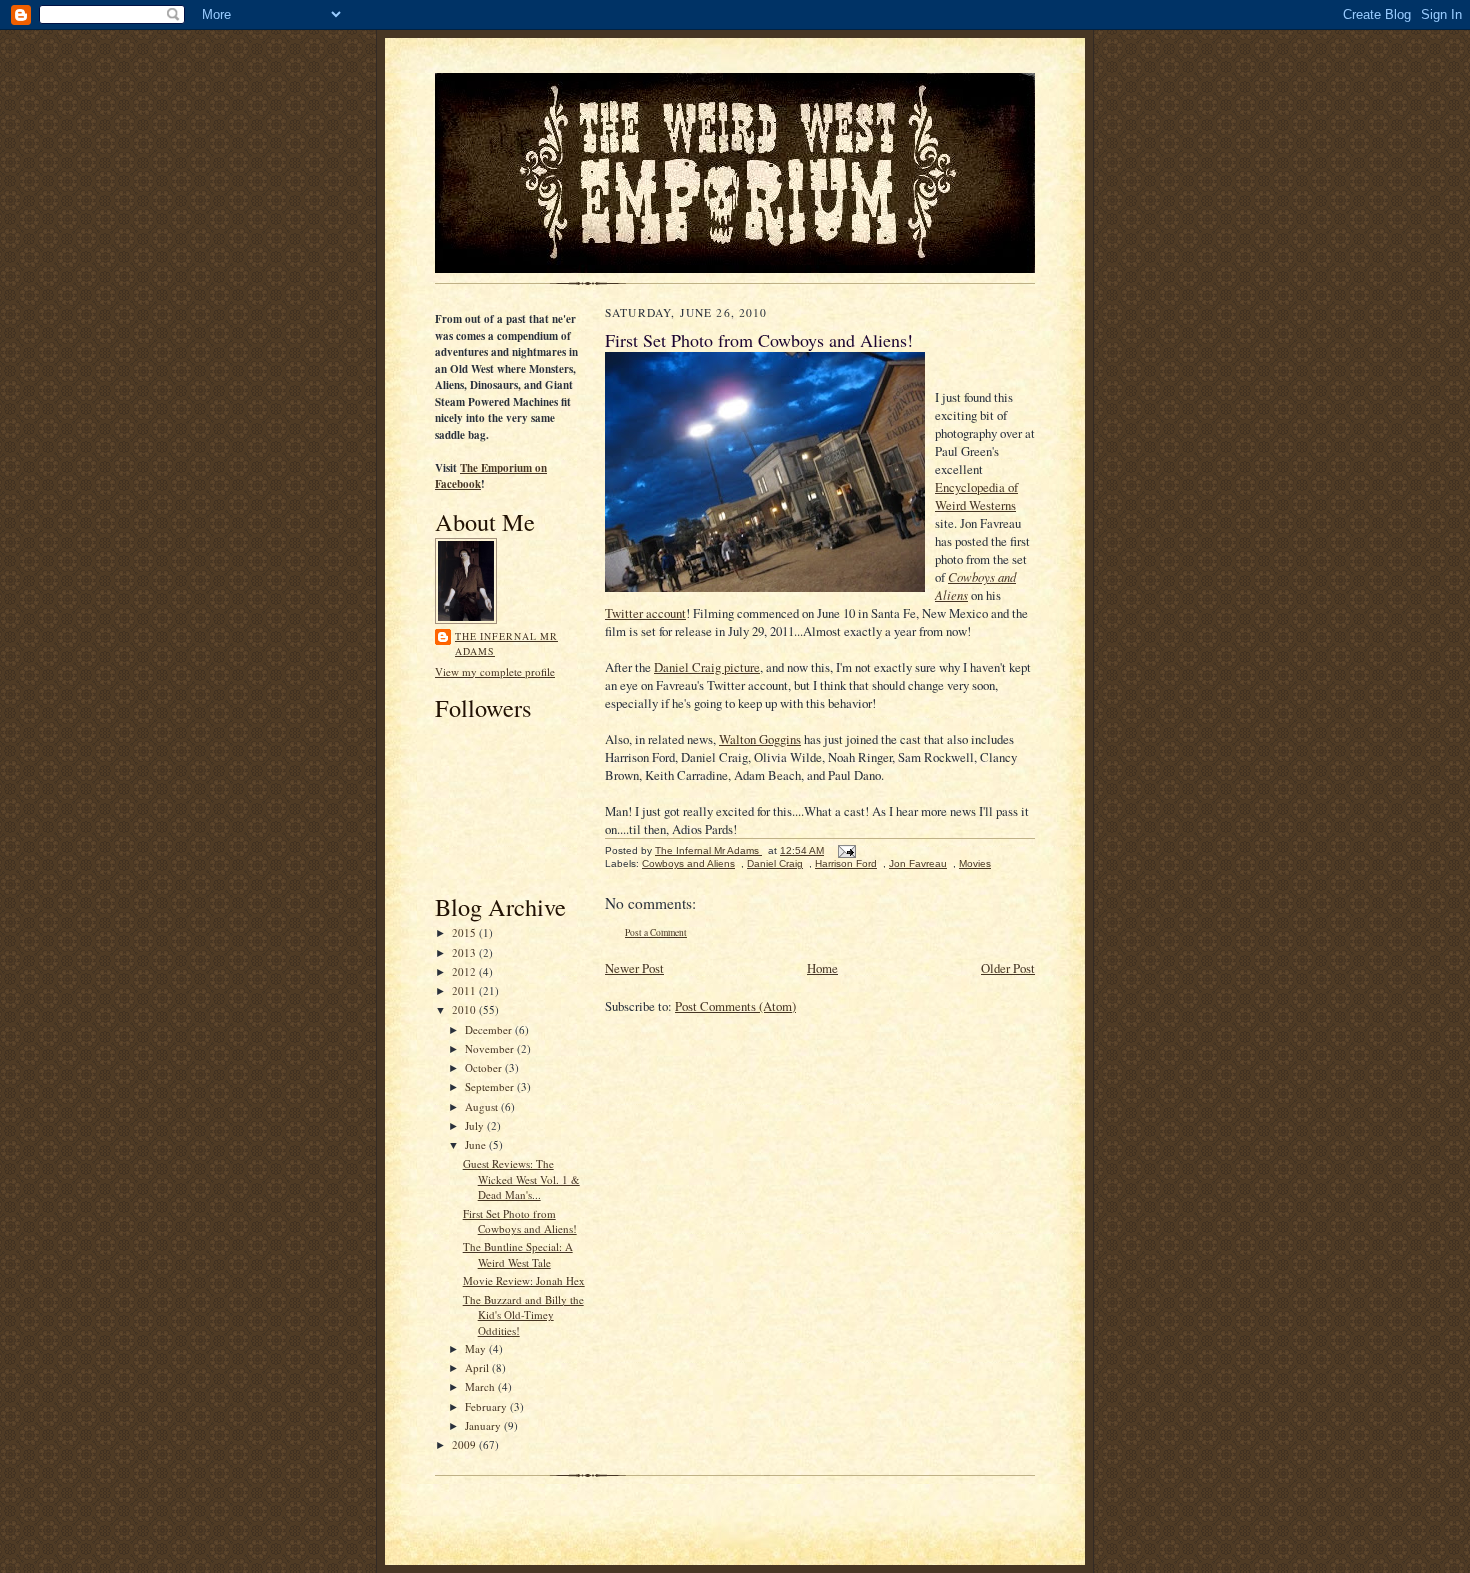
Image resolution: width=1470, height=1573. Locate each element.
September (491, 1086)
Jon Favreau (918, 863)
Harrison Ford (846, 863)
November (491, 1048)
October (485, 1067)
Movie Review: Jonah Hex (524, 1280)
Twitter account (645, 613)
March (481, 1386)
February (487, 1406)
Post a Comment (656, 932)
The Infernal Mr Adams (506, 644)
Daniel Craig (775, 863)
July (476, 1125)
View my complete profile (495, 671)
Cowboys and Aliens (688, 863)
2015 (465, 932)
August (483, 1106)
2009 (465, 1444)
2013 (465, 952)
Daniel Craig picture (707, 667)
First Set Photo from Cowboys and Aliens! (520, 1221)
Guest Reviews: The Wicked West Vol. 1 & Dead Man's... (521, 1179)
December (490, 1029)
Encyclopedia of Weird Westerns (976, 496)
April (478, 1367)
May (477, 1348)
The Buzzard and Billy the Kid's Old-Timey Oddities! (523, 1315)
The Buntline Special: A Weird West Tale (518, 1254)
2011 (465, 990)
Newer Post (634, 968)
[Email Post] (846, 850)
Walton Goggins (760, 739)
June (477, 1144)
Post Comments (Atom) (735, 1006)
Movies (975, 863)
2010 (465, 1009)
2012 (465, 971)
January (484, 1425)
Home (822, 968)
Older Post (1008, 968)
